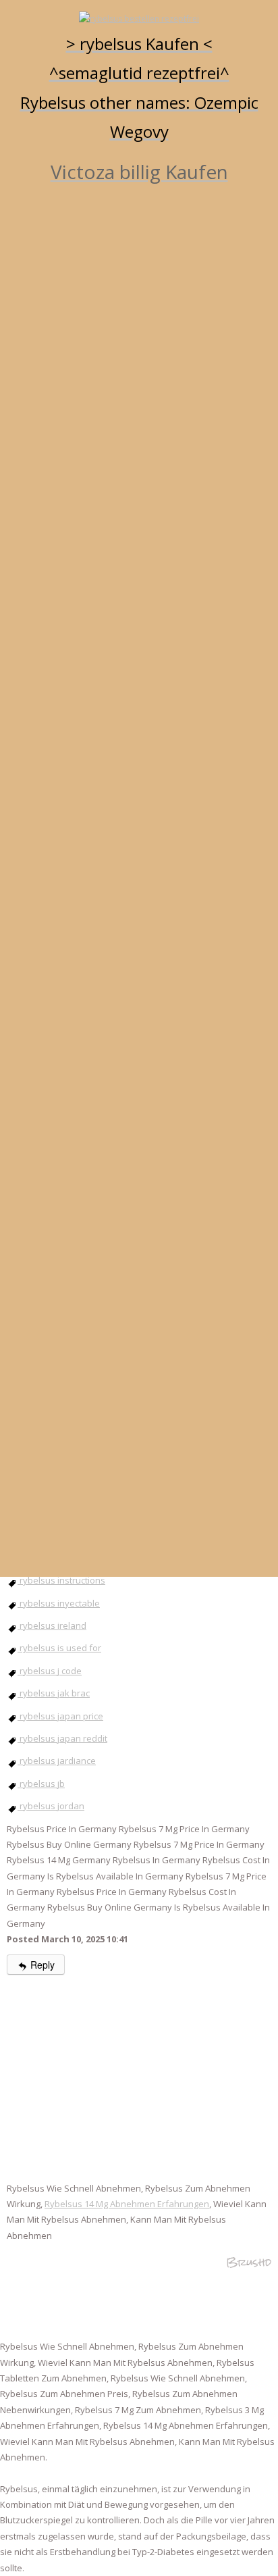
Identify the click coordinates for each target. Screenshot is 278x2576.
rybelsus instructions (61, 1580)
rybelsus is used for (59, 1648)
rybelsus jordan (51, 1806)
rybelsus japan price (60, 1716)
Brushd (249, 2262)
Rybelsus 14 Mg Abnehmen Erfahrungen (127, 2204)
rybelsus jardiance (57, 1761)
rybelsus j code (50, 1671)
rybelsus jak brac (54, 1693)
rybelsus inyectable (59, 1603)
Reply (41, 1965)
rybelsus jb (41, 1784)
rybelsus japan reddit (62, 1738)
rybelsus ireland (52, 1625)
